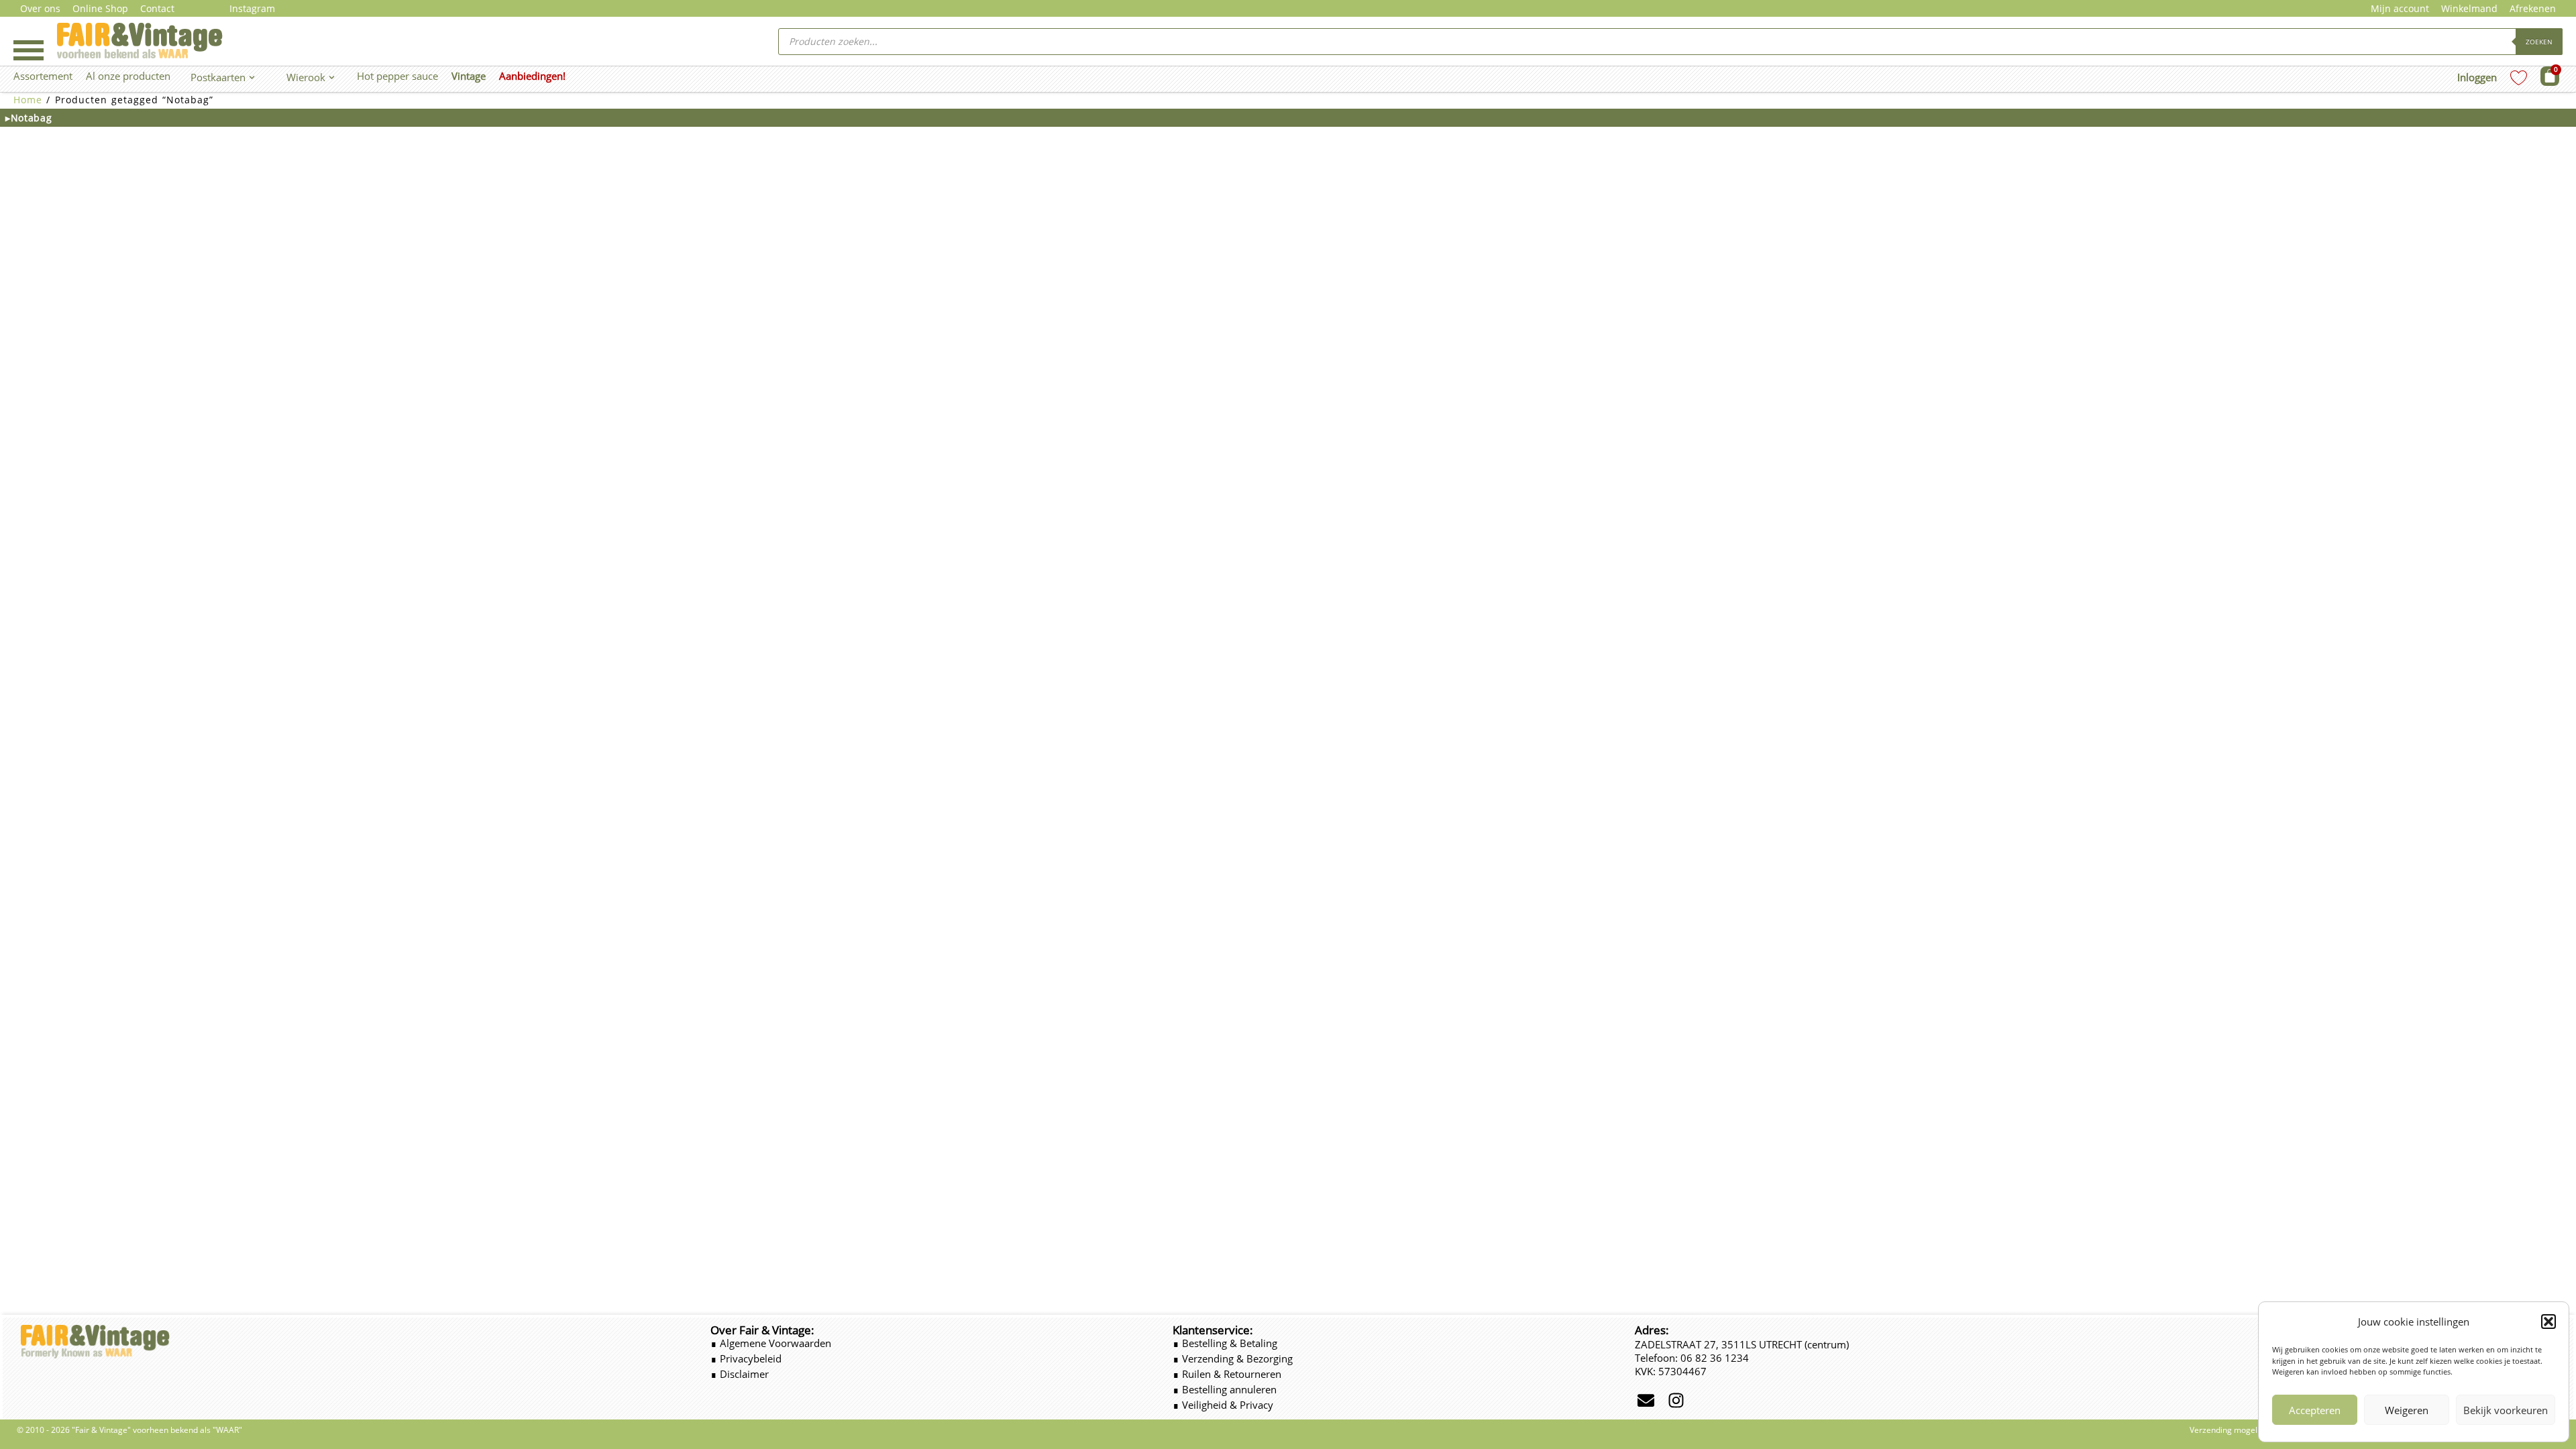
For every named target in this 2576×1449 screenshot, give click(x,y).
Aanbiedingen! (532, 76)
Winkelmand (2469, 8)
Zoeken (2539, 42)
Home (28, 100)
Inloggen (2477, 77)
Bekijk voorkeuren (2506, 1410)
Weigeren (2407, 1410)
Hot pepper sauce (397, 76)
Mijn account (2400, 8)
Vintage (469, 76)
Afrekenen (2533, 8)
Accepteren (2315, 1410)
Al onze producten (128, 76)
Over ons (40, 8)
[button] (2548, 1322)
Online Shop (100, 8)
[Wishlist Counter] (2519, 77)
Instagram (252, 8)
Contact (157, 8)
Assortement (43, 76)
